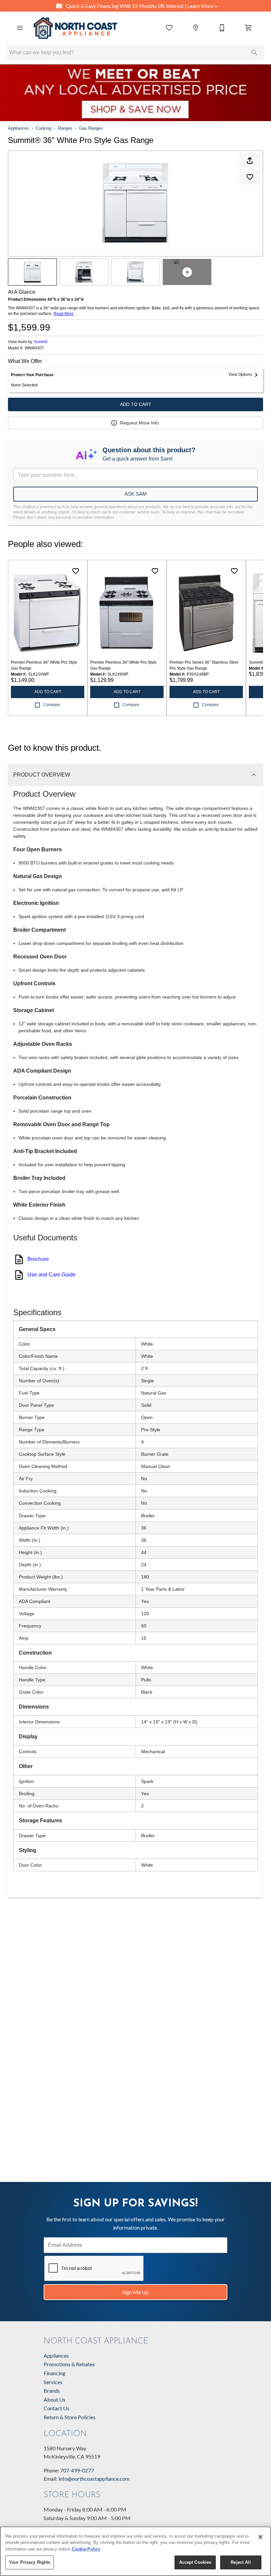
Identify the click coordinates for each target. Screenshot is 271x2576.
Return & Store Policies (70, 2417)
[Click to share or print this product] (250, 160)
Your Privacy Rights (30, 2562)
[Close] (260, 2537)
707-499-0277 (77, 2470)
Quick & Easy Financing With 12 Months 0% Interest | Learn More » (141, 6)
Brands (52, 2391)
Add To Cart (136, 404)
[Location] (196, 28)
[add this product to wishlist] (250, 177)
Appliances (19, 128)
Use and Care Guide (52, 1275)
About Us (55, 2399)
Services (53, 2382)
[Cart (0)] (249, 28)
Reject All (241, 2562)
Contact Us (57, 2408)
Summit (40, 342)
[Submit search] (254, 53)
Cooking (43, 128)
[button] (20, 28)
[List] (169, 28)
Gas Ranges (91, 128)
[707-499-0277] (222, 28)
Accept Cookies (195, 2562)
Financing (55, 2373)
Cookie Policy (86, 2549)
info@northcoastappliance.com (94, 2479)
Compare (52, 705)
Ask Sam (136, 494)
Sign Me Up (135, 2292)
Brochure (38, 1259)
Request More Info (139, 423)
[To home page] (75, 28)
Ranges (65, 128)
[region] (135, 2551)
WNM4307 (34, 348)
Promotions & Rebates (69, 2364)
